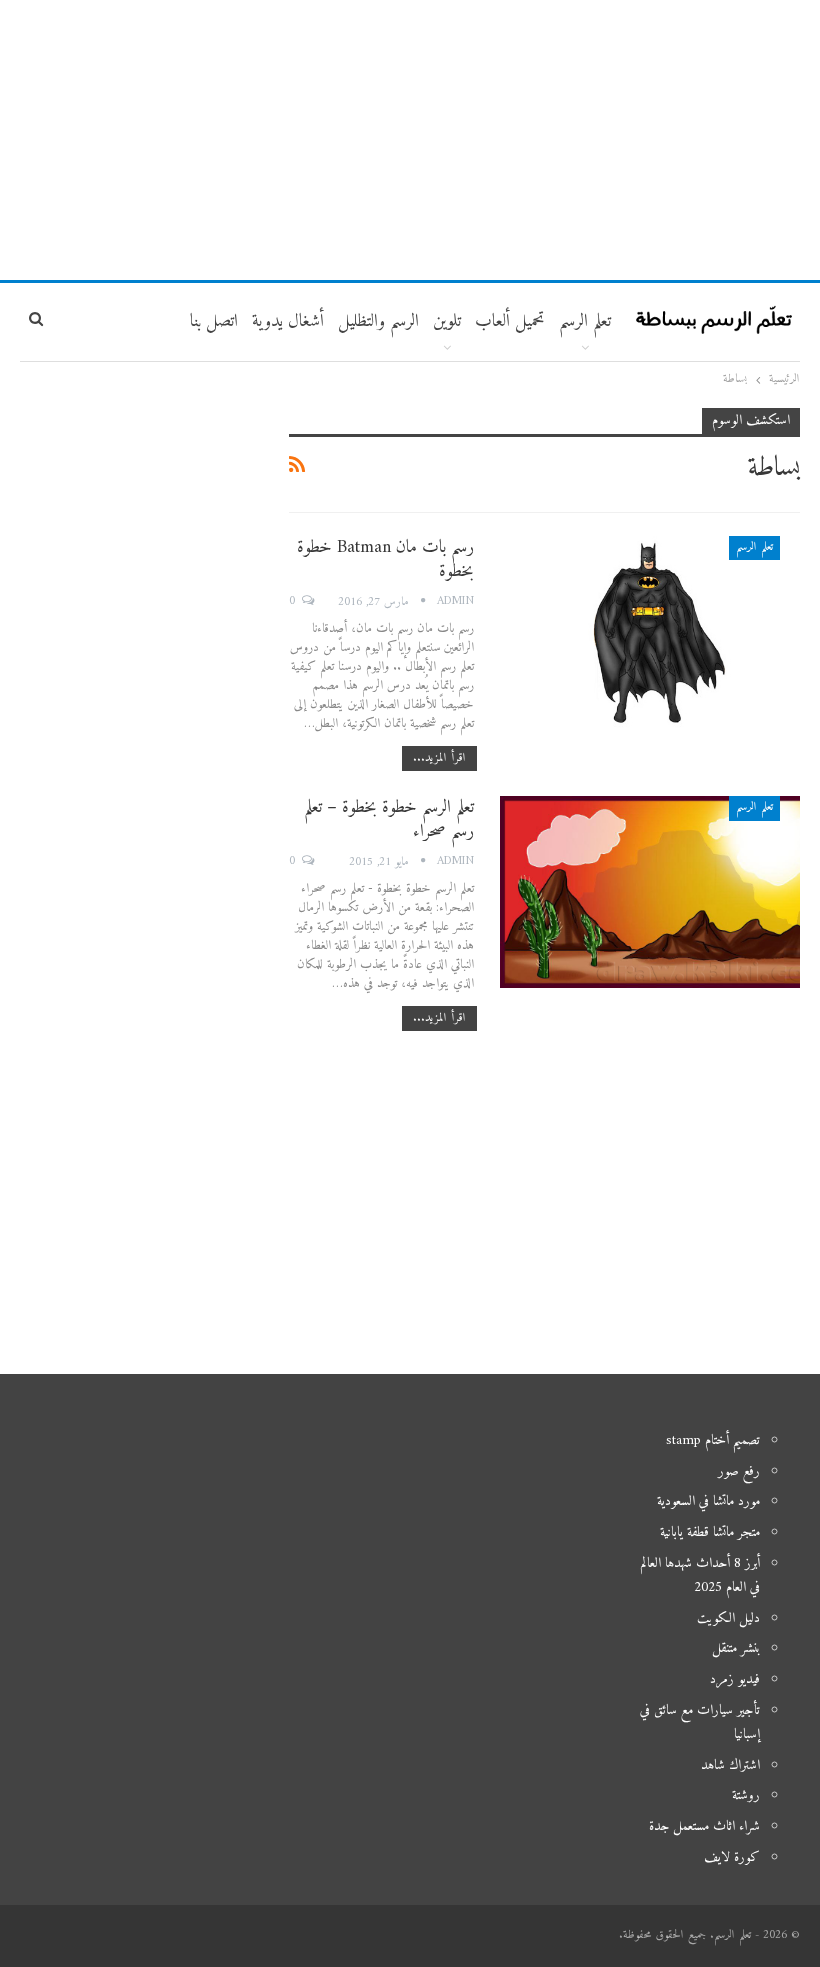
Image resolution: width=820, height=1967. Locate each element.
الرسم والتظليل (378, 321)
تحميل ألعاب (510, 321)
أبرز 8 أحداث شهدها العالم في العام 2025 (700, 1575)
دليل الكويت (728, 1618)
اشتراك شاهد (730, 1765)
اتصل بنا (214, 321)
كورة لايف (732, 1857)
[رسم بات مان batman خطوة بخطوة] (650, 632)
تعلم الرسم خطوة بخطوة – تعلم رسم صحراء (389, 819)
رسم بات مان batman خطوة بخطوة (385, 559)
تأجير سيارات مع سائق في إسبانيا (700, 1722)
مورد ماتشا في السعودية (708, 1501)
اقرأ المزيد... (439, 758)
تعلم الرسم (585, 321)
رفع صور (739, 1471)
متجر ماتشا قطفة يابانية (710, 1532)
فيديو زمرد (735, 1679)
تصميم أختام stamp (713, 1440)
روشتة (746, 1795)
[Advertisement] (410, 140)
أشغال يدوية (288, 321)
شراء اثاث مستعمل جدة (704, 1826)
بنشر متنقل (736, 1648)
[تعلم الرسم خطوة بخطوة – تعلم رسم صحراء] (650, 892)
